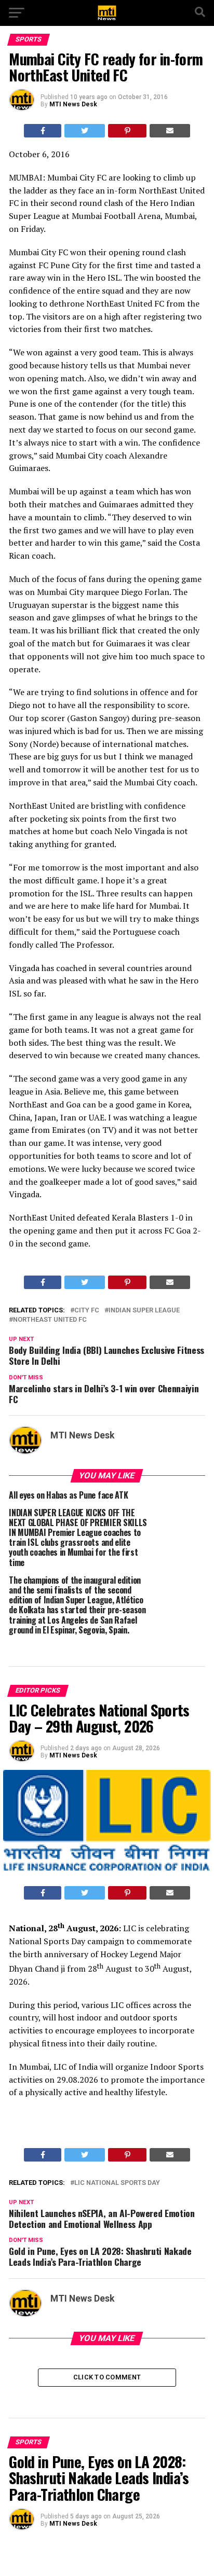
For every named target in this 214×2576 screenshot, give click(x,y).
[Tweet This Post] (85, 131)
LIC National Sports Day (117, 2183)
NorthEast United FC (50, 1320)
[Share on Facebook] (43, 131)
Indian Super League (144, 1311)
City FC (87, 1311)
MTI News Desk (73, 104)
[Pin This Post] (128, 131)
